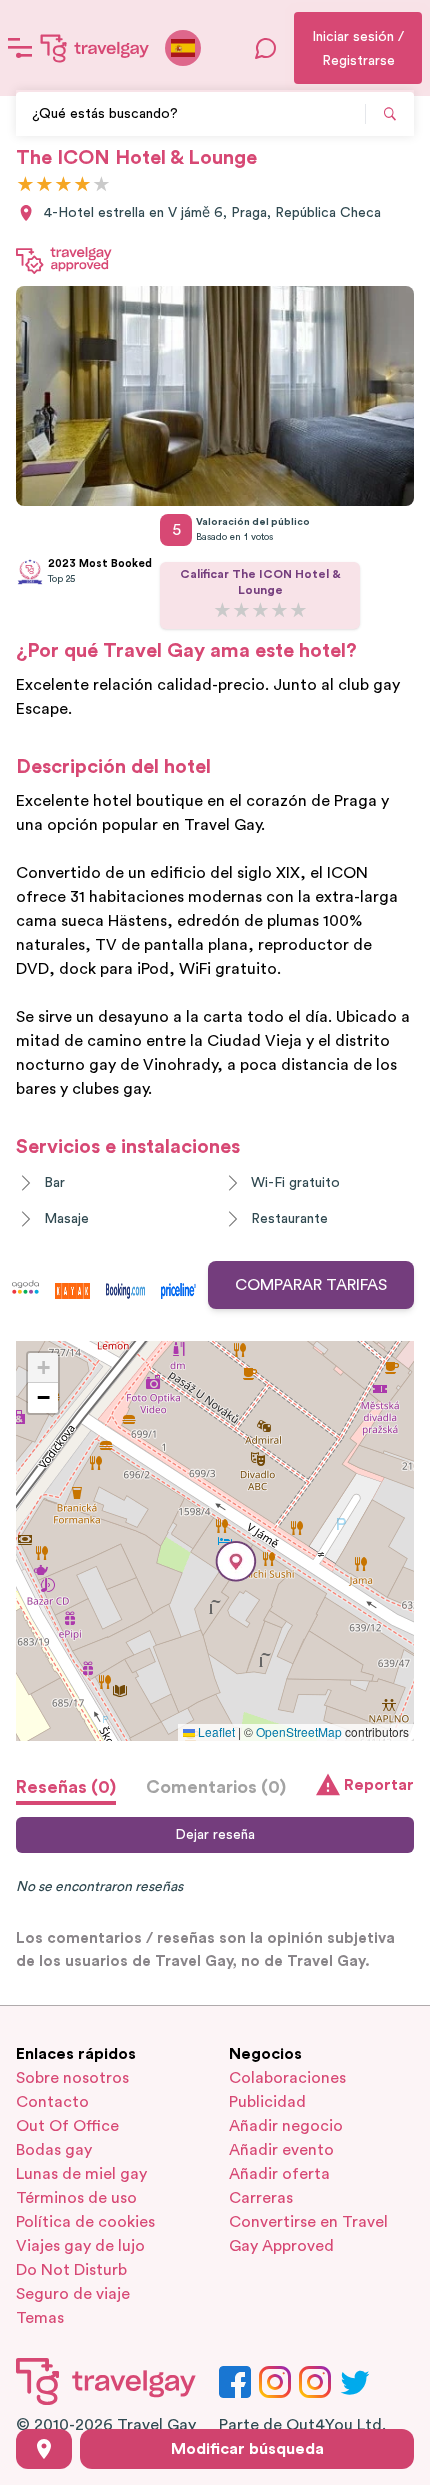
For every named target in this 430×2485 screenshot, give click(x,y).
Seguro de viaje (73, 2294)
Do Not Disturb (71, 2270)
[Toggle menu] (20, 48)
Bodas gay (54, 2150)
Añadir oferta (279, 2174)
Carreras (261, 2198)
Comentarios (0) (216, 1787)
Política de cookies (85, 2222)
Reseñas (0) (66, 1787)
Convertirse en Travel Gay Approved (308, 2234)
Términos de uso (76, 2198)
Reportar (379, 1785)
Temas (40, 2318)
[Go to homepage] (95, 48)
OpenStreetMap (299, 1731)
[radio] (25, 185)
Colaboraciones (287, 2078)
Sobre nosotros (72, 2078)
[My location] (44, 2449)
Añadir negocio (286, 2126)
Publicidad (267, 2102)
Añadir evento (281, 2150)
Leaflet (215, 1731)
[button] (236, 1561)
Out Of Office (67, 2126)
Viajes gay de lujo (80, 2246)
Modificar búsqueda (247, 2449)
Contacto (52, 2102)
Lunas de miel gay (81, 2174)
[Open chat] (266, 48)
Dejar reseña (215, 1835)
